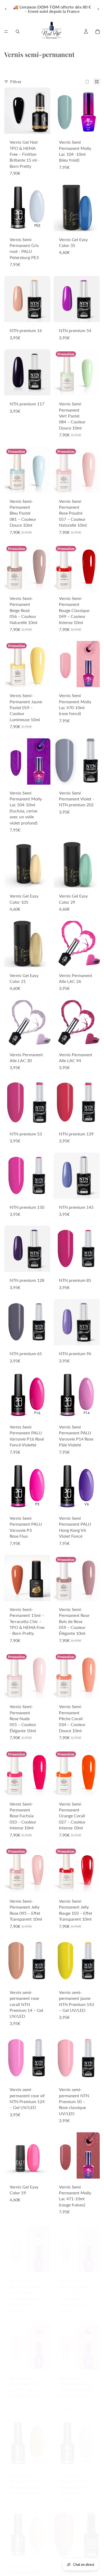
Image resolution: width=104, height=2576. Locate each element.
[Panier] (98, 32)
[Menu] (6, 32)
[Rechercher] (18, 32)
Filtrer (16, 81)
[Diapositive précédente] (6, 9)
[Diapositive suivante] (98, 9)
